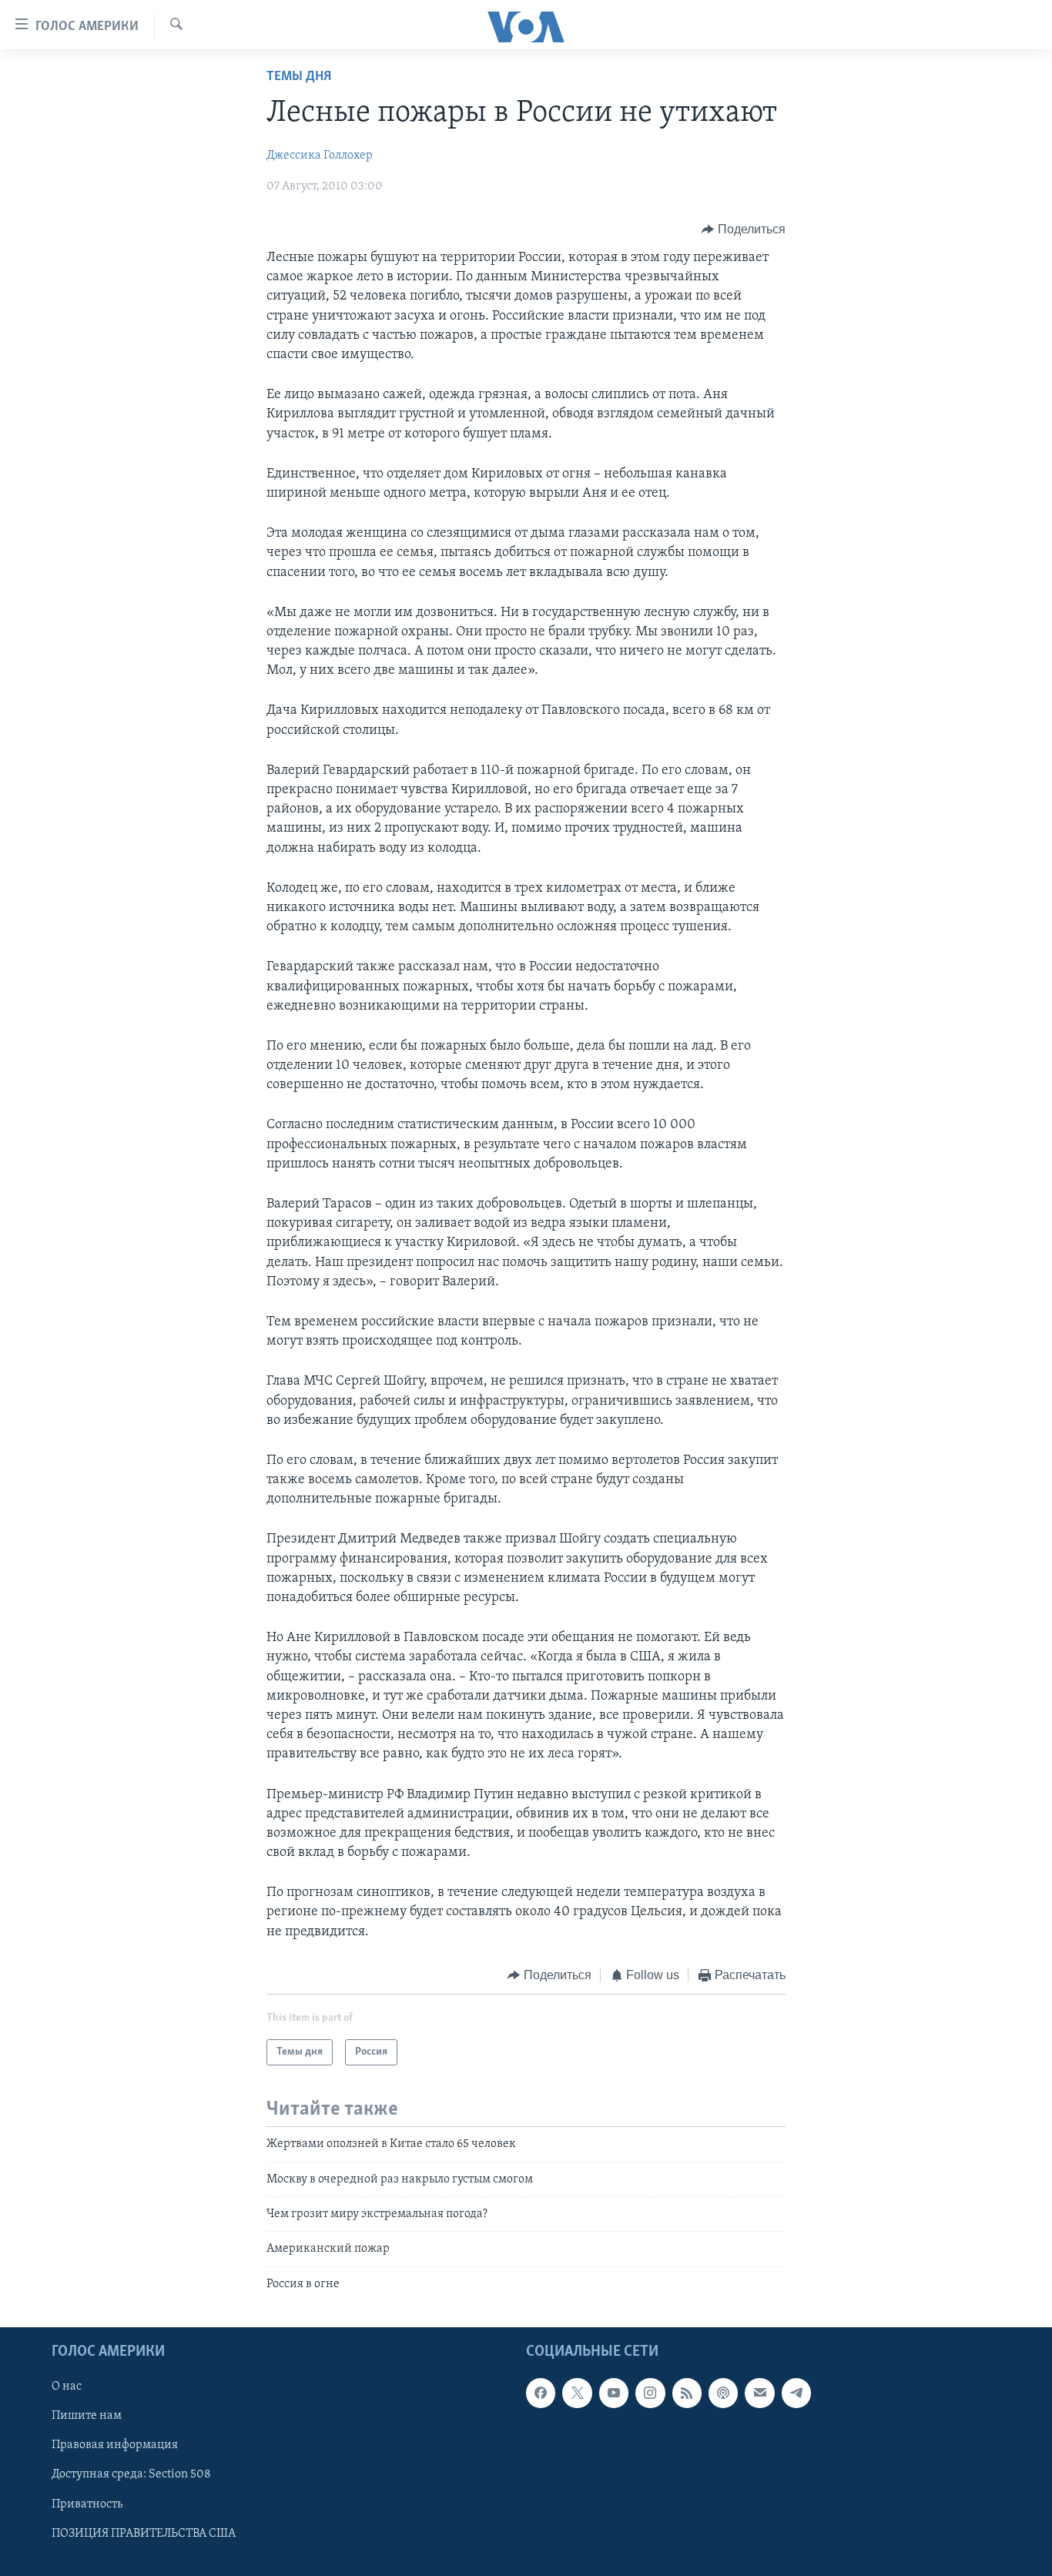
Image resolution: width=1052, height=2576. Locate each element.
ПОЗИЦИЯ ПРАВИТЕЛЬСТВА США (144, 2534)
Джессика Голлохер (320, 156)
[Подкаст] (723, 2393)
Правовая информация (115, 2446)
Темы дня (299, 77)
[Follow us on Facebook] (541, 2393)
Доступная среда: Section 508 (131, 2475)
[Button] (744, 229)
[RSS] (687, 2393)
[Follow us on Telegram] (796, 2393)
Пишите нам (87, 2417)
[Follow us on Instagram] (650, 2393)
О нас (67, 2387)
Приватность (87, 2504)
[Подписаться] (759, 2393)
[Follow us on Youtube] (614, 2393)
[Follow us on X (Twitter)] (577, 2393)
